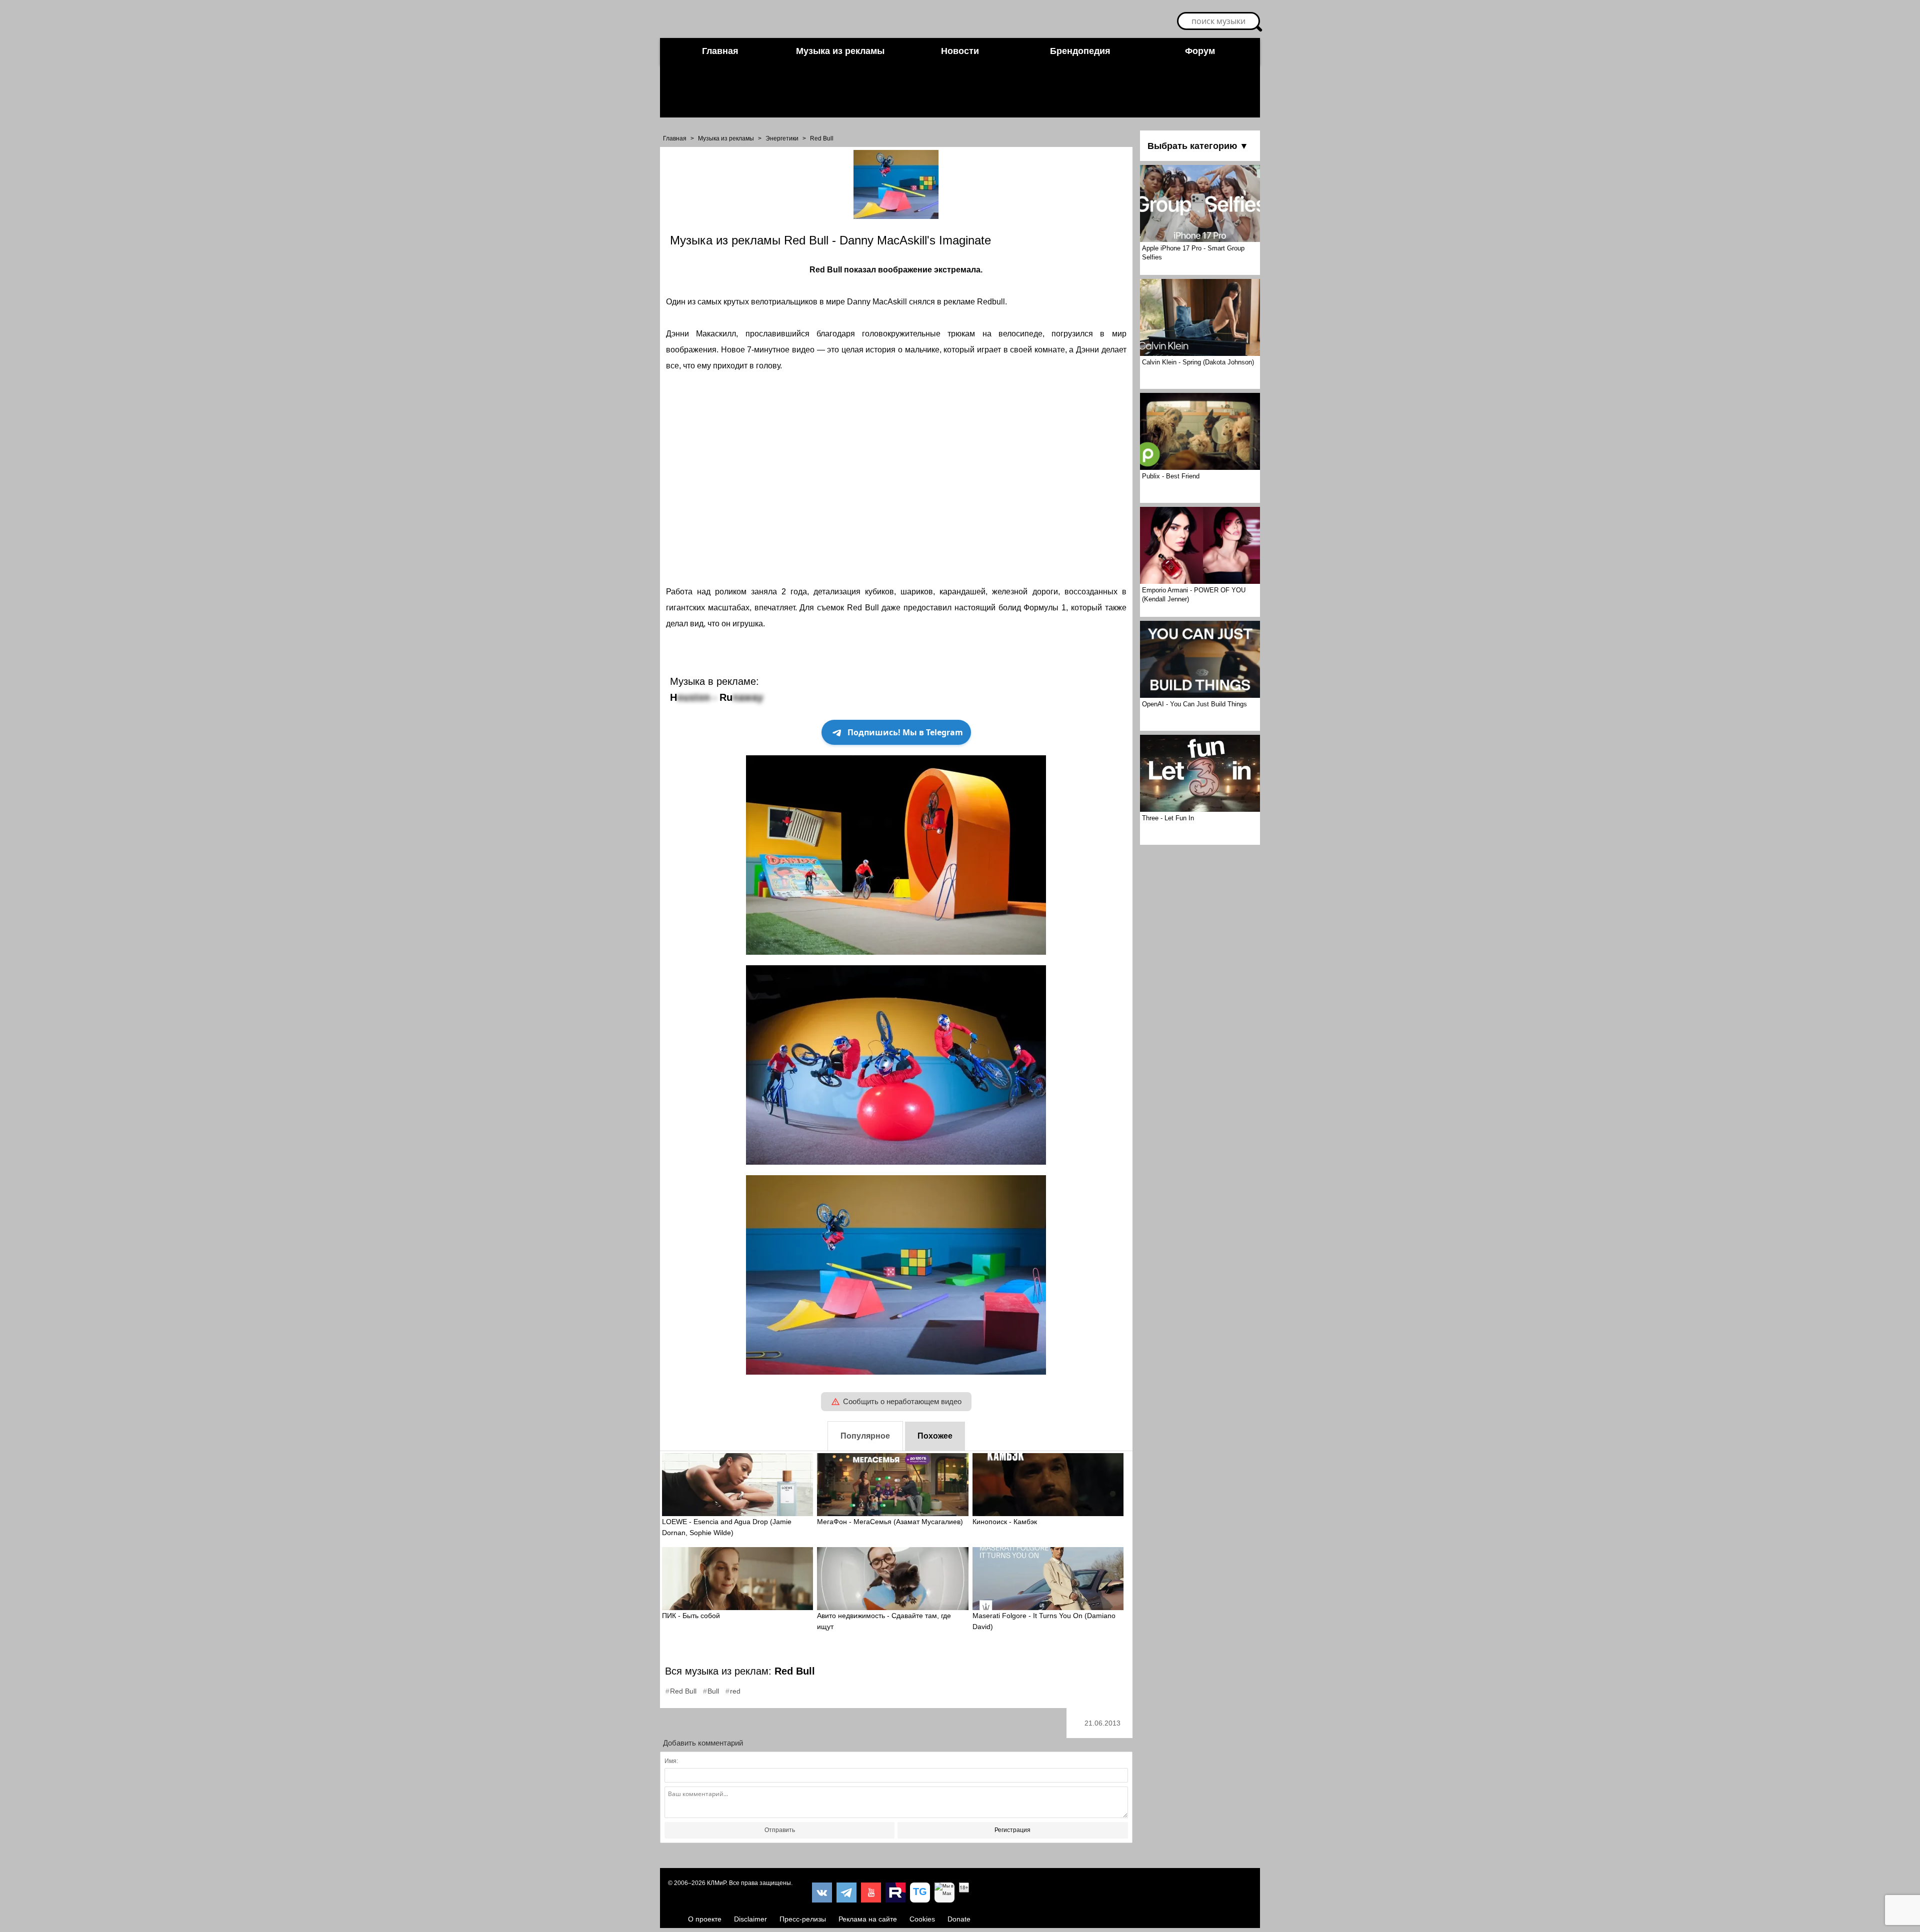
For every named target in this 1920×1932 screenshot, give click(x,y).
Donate (959, 1919)
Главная (720, 51)
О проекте (705, 1919)
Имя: (671, 1761)
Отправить (780, 1830)
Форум (1200, 51)
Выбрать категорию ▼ (1198, 146)
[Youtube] (871, 1893)
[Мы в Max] (944, 1893)
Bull (713, 1691)
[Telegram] (846, 1893)
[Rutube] (895, 1893)
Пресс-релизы (803, 1919)
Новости (960, 51)
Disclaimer (750, 1919)
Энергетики (782, 138)
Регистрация (1012, 1830)
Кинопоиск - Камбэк (1005, 1522)
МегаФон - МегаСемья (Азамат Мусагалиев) (890, 1522)
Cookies (922, 1919)
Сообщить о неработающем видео (902, 1401)
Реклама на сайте (868, 1919)
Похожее (935, 1436)
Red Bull (822, 138)
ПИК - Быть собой (691, 1616)
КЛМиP (716, 1883)
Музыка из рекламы (840, 51)
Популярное (865, 1436)
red (735, 1691)
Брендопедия (1080, 51)
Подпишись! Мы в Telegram (905, 732)
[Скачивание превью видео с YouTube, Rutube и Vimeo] (920, 1893)
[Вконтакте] (822, 1893)
